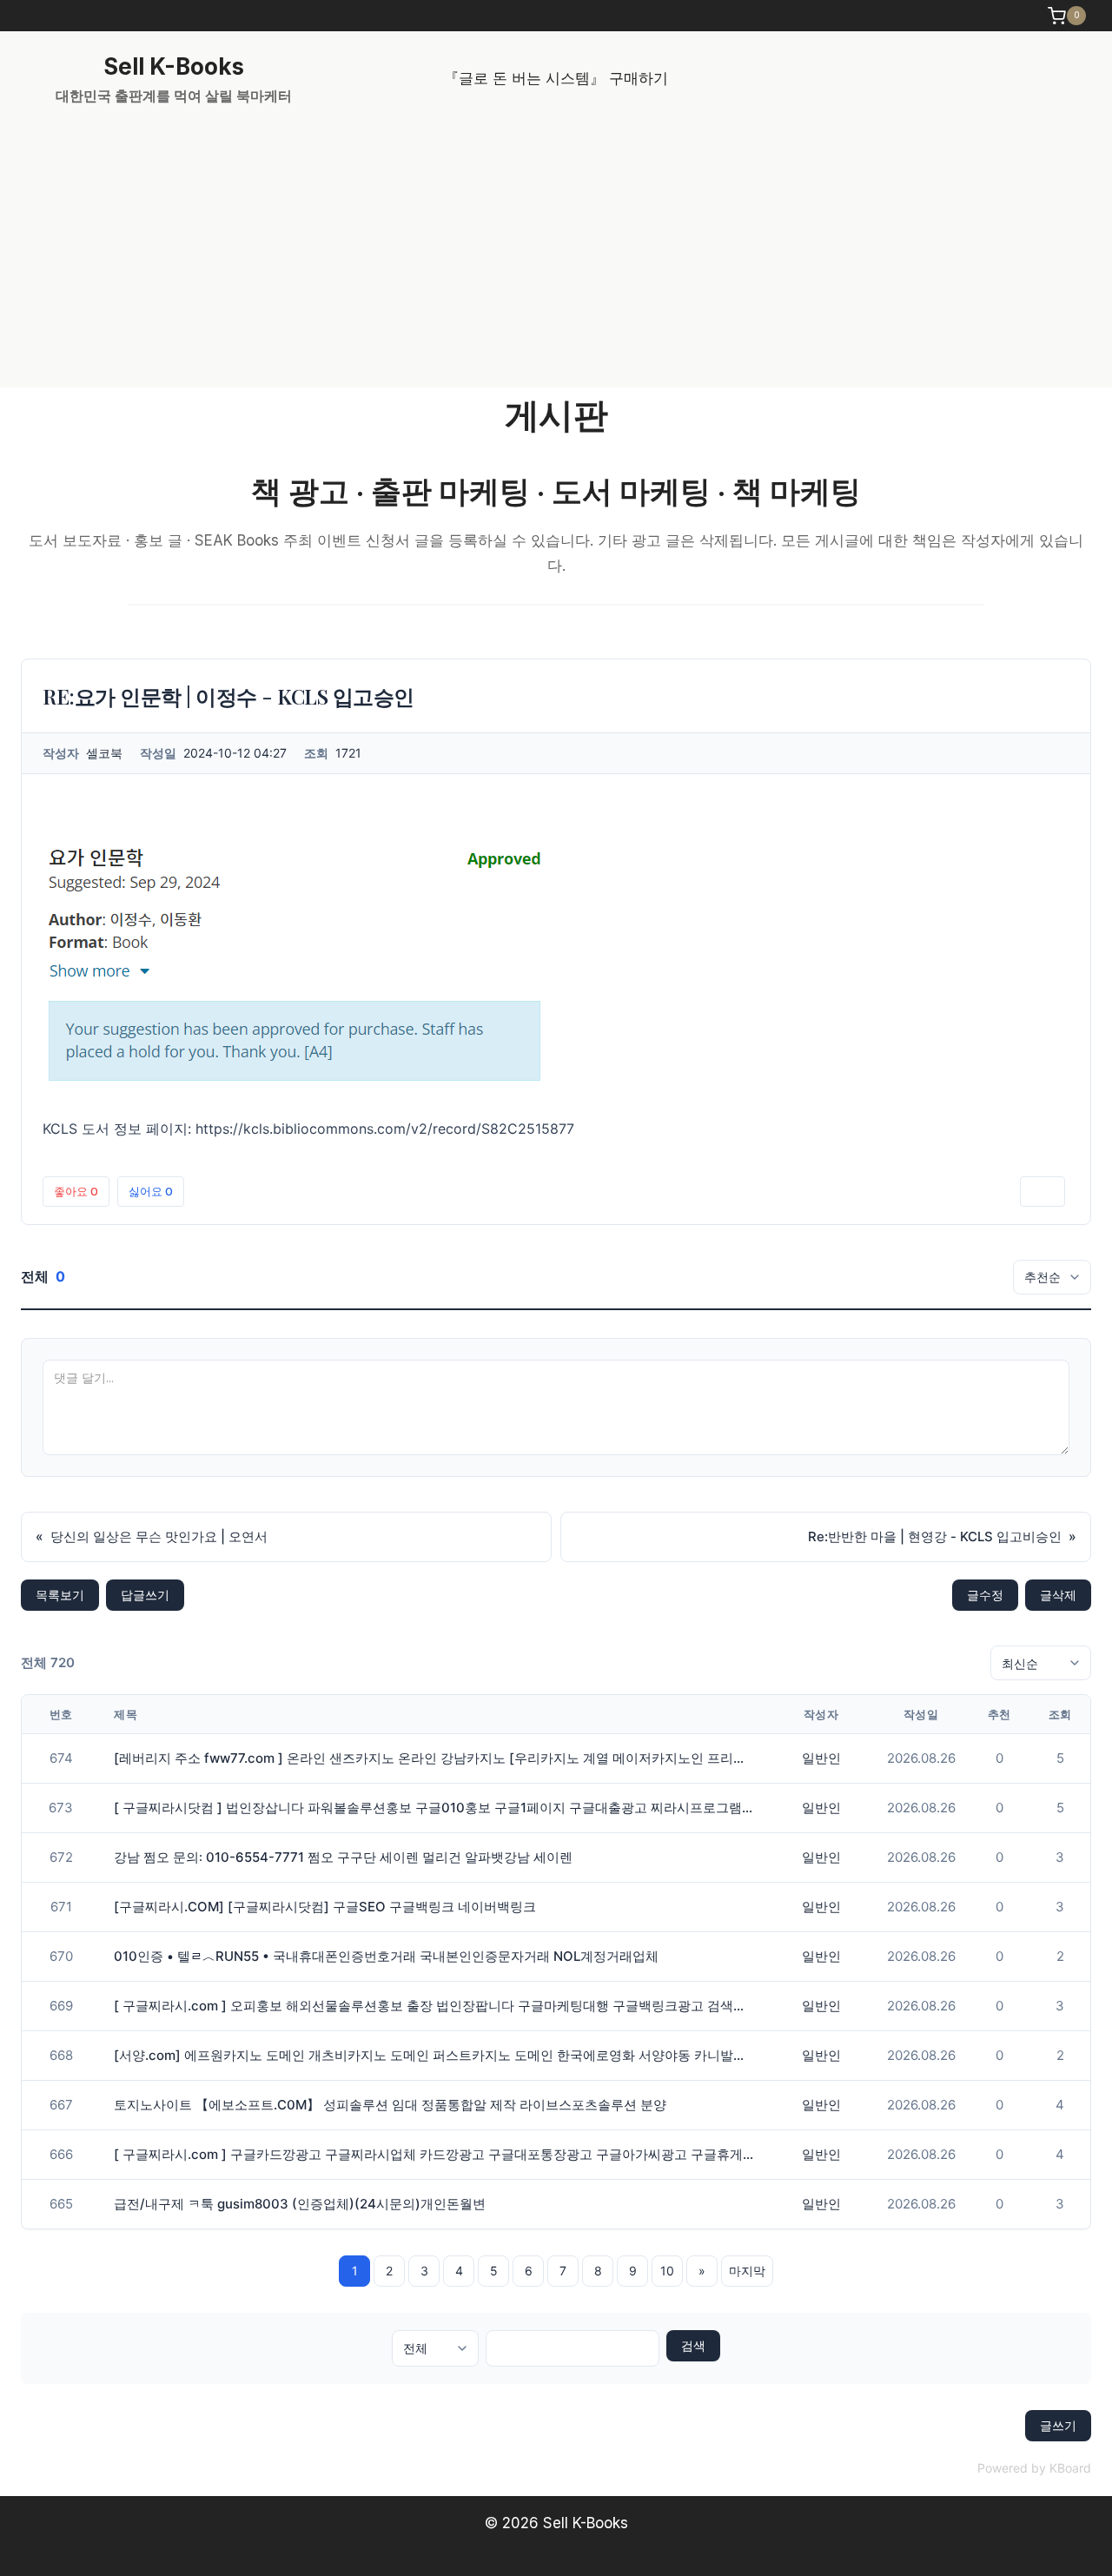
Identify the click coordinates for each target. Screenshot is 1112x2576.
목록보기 (60, 1595)
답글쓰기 (145, 1595)
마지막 (747, 2271)
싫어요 (151, 1191)
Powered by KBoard (1034, 2468)
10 (667, 2271)
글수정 (985, 1595)
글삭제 (1058, 1595)
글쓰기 (1058, 2425)
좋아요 (76, 1191)
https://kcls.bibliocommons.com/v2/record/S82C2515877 (385, 1129)
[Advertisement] (556, 257)
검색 (693, 2345)
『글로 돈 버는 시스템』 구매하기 (556, 78)
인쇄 (1042, 1191)
